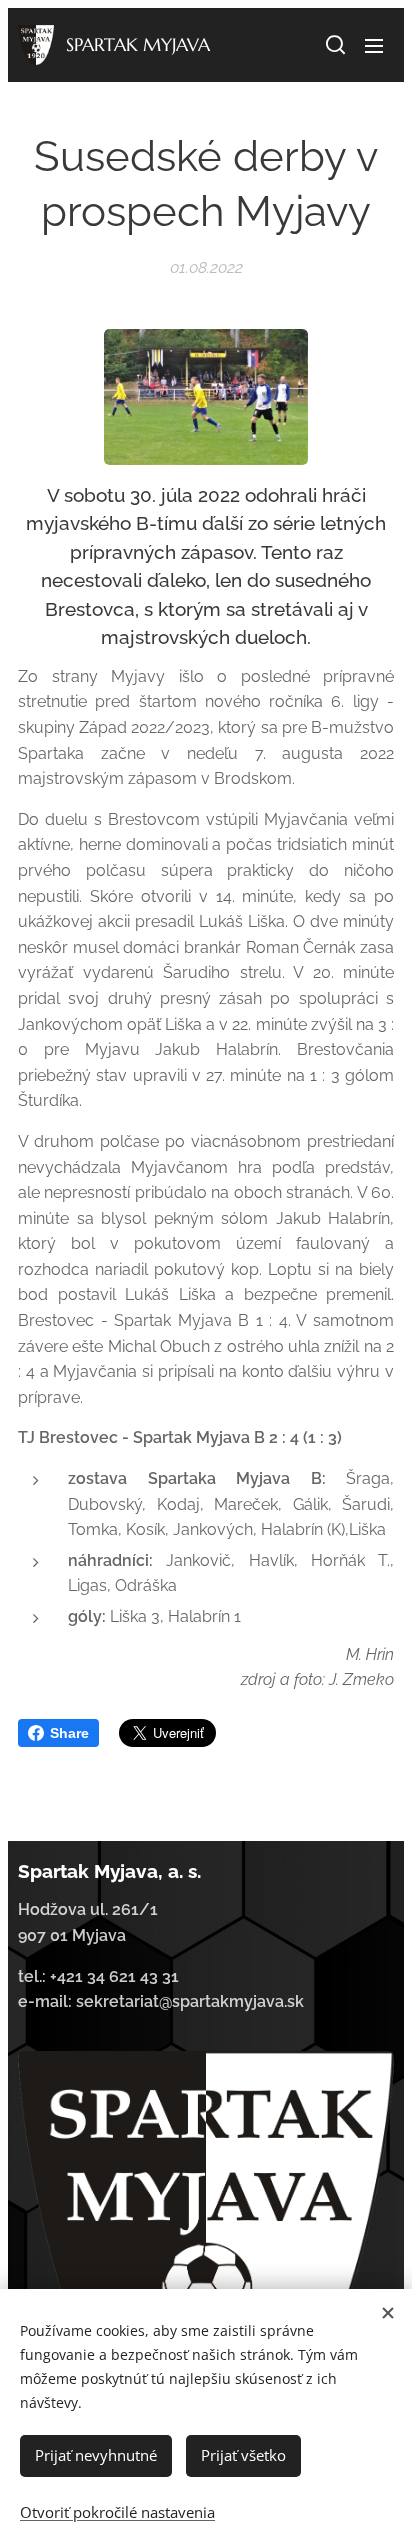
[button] (334, 45)
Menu (374, 45)
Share (69, 1733)
